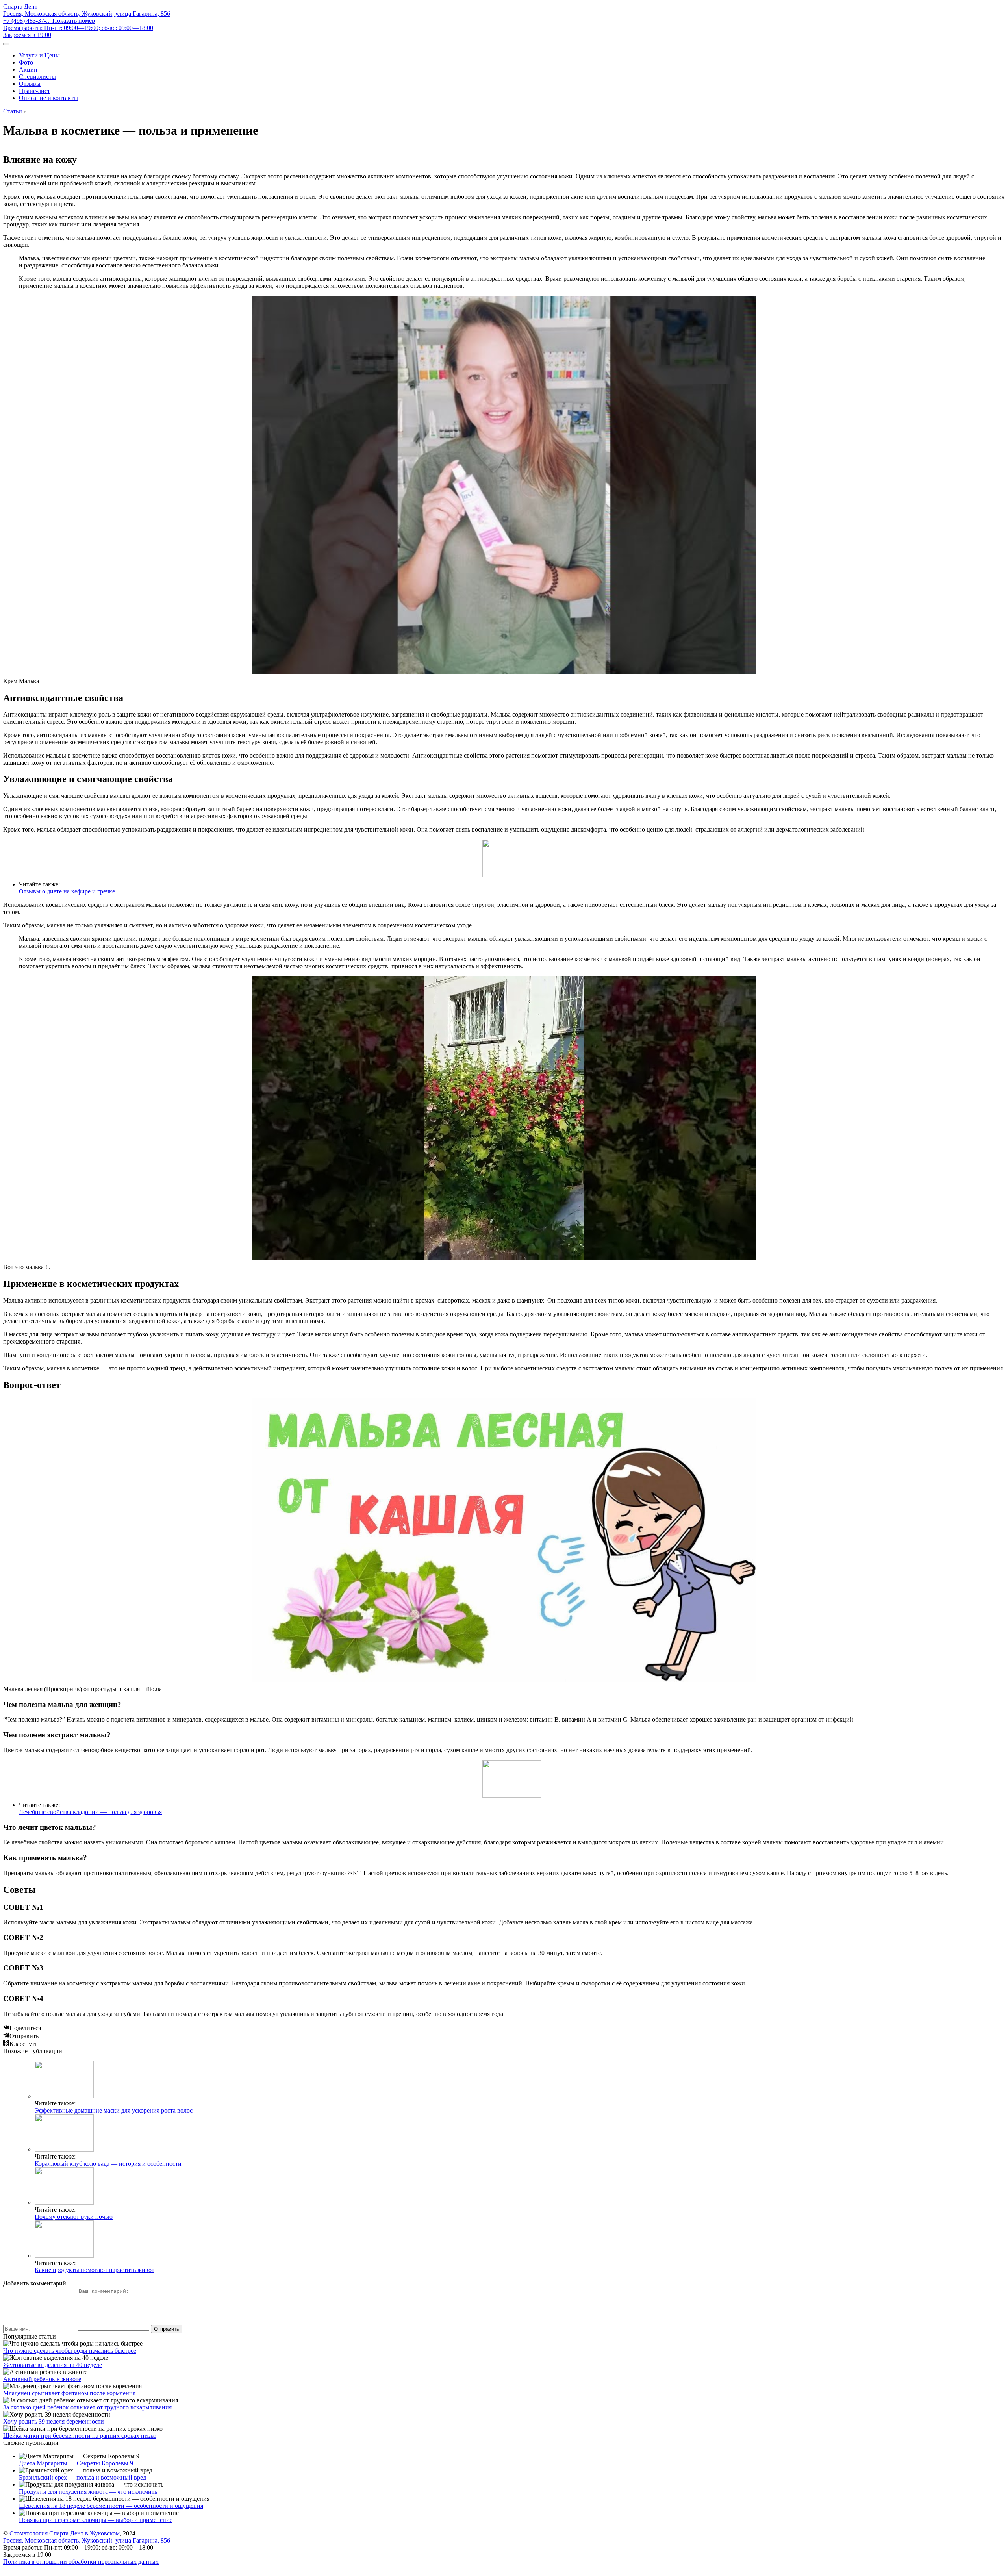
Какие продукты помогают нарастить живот (94, 2270)
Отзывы (30, 84)
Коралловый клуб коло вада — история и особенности (108, 2164)
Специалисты (37, 77)
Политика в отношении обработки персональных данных (81, 2562)
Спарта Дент (20, 6)
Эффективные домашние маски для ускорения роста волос (114, 2110)
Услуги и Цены (39, 55)
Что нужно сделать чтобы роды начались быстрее (70, 2351)
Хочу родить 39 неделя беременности (54, 2421)
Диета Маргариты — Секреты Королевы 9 (76, 2463)
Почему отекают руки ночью (74, 2217)
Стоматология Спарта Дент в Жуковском (65, 2533)
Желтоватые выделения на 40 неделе (53, 2365)
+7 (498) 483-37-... (49, 21)
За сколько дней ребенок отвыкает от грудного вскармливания (87, 2407)
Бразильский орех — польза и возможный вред (82, 2477)
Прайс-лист (34, 91)
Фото (26, 62)
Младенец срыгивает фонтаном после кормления (69, 2393)
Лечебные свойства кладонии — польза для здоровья (90, 1812)
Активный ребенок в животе (42, 2379)
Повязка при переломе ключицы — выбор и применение (96, 2520)
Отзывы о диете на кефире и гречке (67, 891)
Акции (28, 69)
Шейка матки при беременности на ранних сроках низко (80, 2436)
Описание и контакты (48, 98)
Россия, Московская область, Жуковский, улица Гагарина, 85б (87, 14)
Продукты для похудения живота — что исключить (88, 2492)
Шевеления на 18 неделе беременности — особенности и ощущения (111, 2506)
